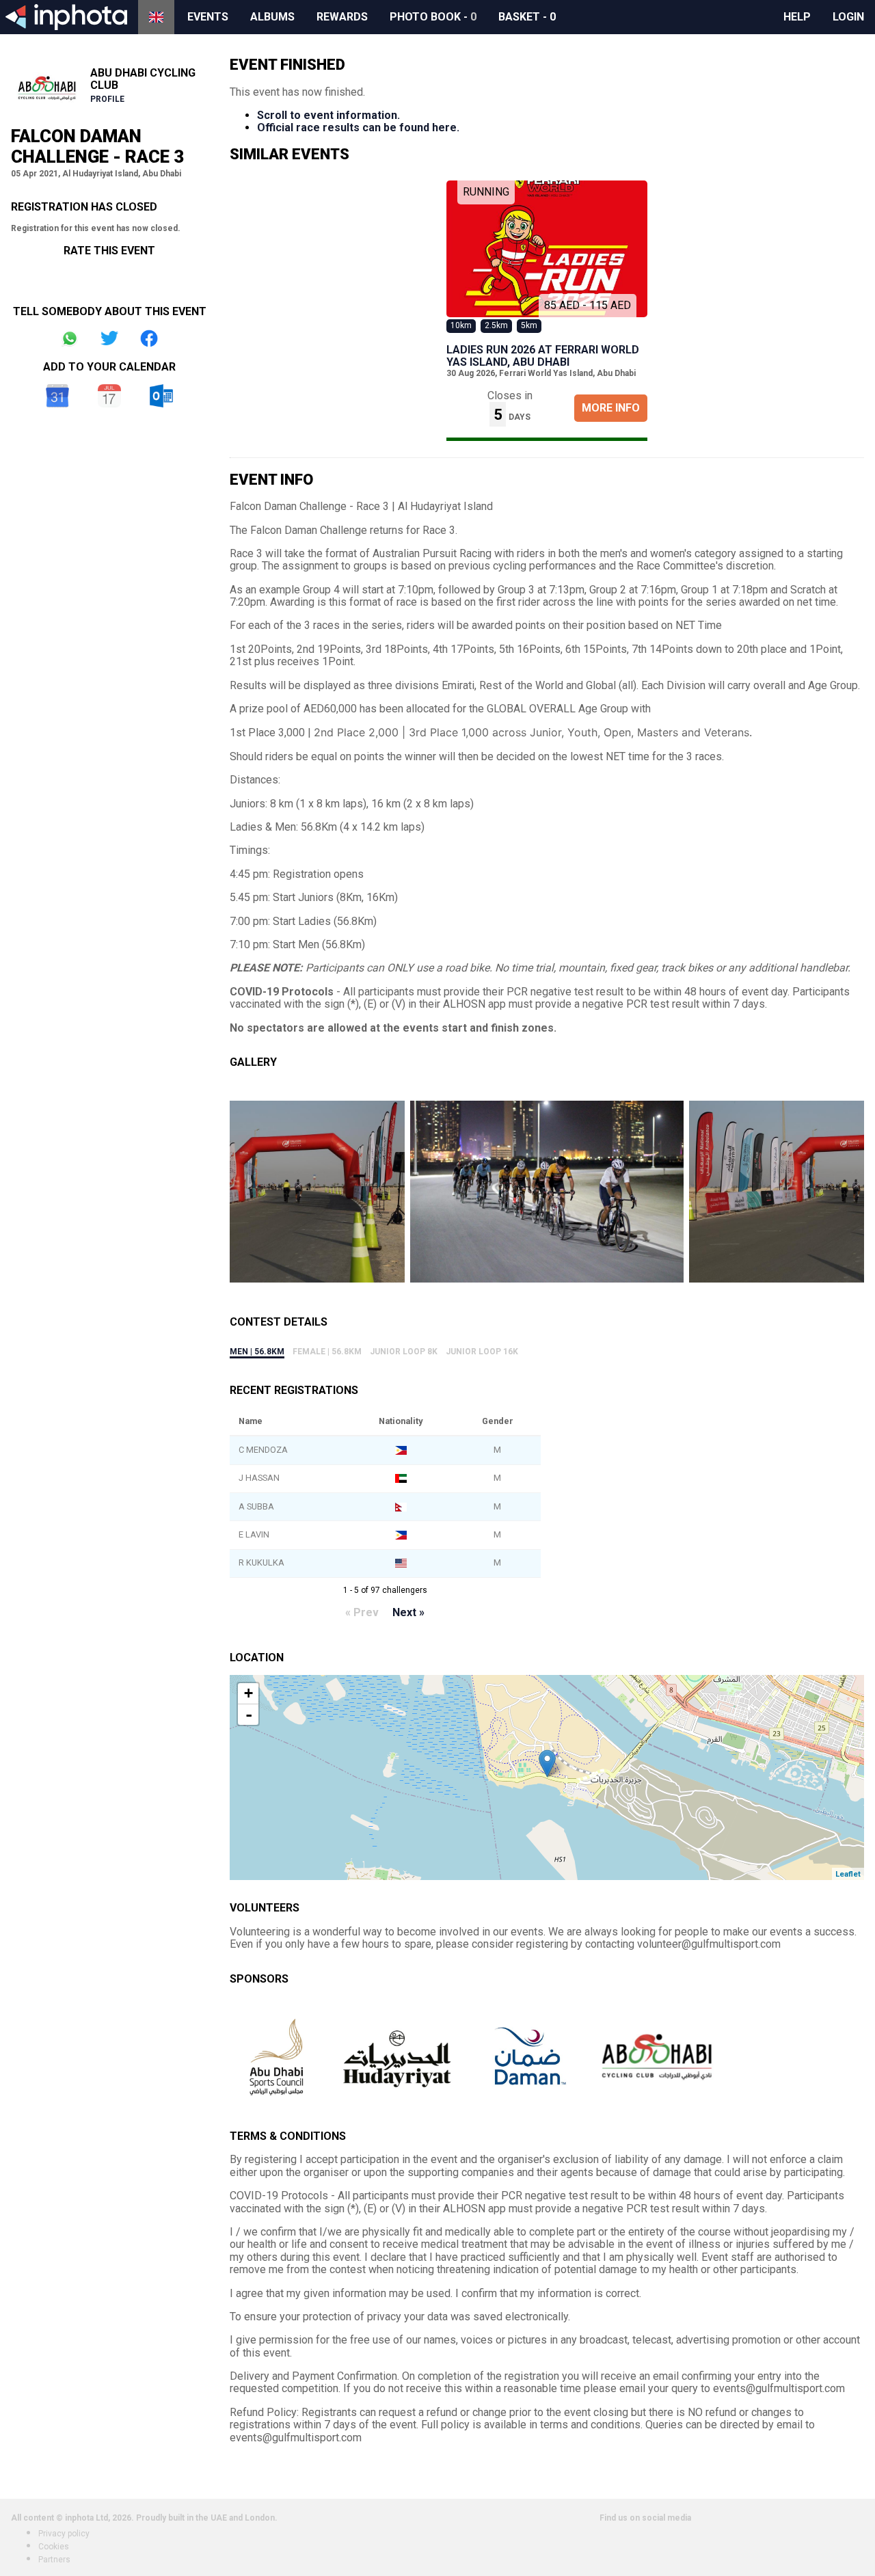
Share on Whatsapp (70, 338)
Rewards (342, 17)
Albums (272, 17)
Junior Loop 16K (482, 1352)
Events (208, 17)
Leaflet (848, 1874)
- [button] (249, 1715)
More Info (611, 408)
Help (797, 17)
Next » (408, 1612)
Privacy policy (64, 2534)
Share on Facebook (149, 338)
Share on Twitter (109, 338)
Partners (54, 2560)
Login (848, 17)
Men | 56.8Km (257, 1352)
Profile (107, 99)
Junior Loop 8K (404, 1352)
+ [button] (248, 1693)
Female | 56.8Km (327, 1352)
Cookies (54, 2547)
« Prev (362, 1612)
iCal (109, 396)
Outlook (161, 396)
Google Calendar (57, 396)
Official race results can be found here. (358, 128)
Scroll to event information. (328, 115)
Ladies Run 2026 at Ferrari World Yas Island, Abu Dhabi (543, 356)
